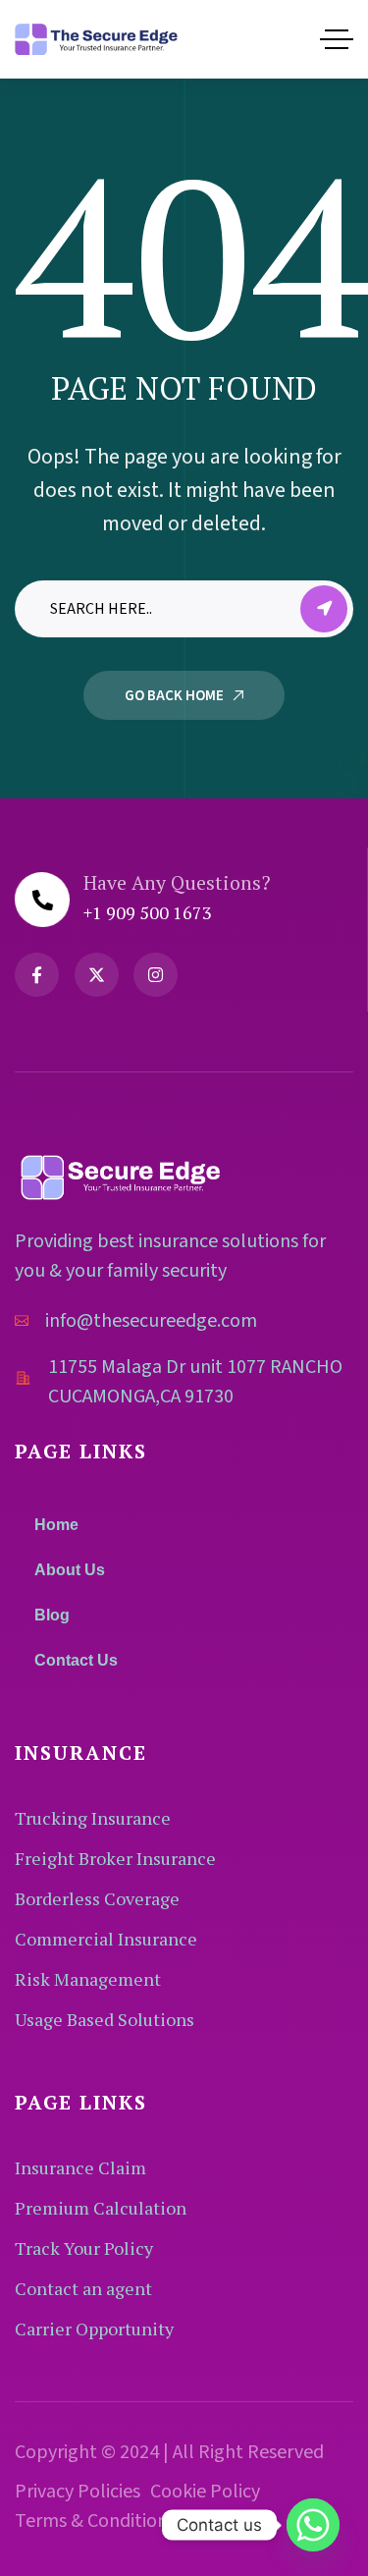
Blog (52, 1615)
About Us (70, 1570)
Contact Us (76, 1660)
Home (56, 1525)
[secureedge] (96, 39)
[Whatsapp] (313, 2525)
